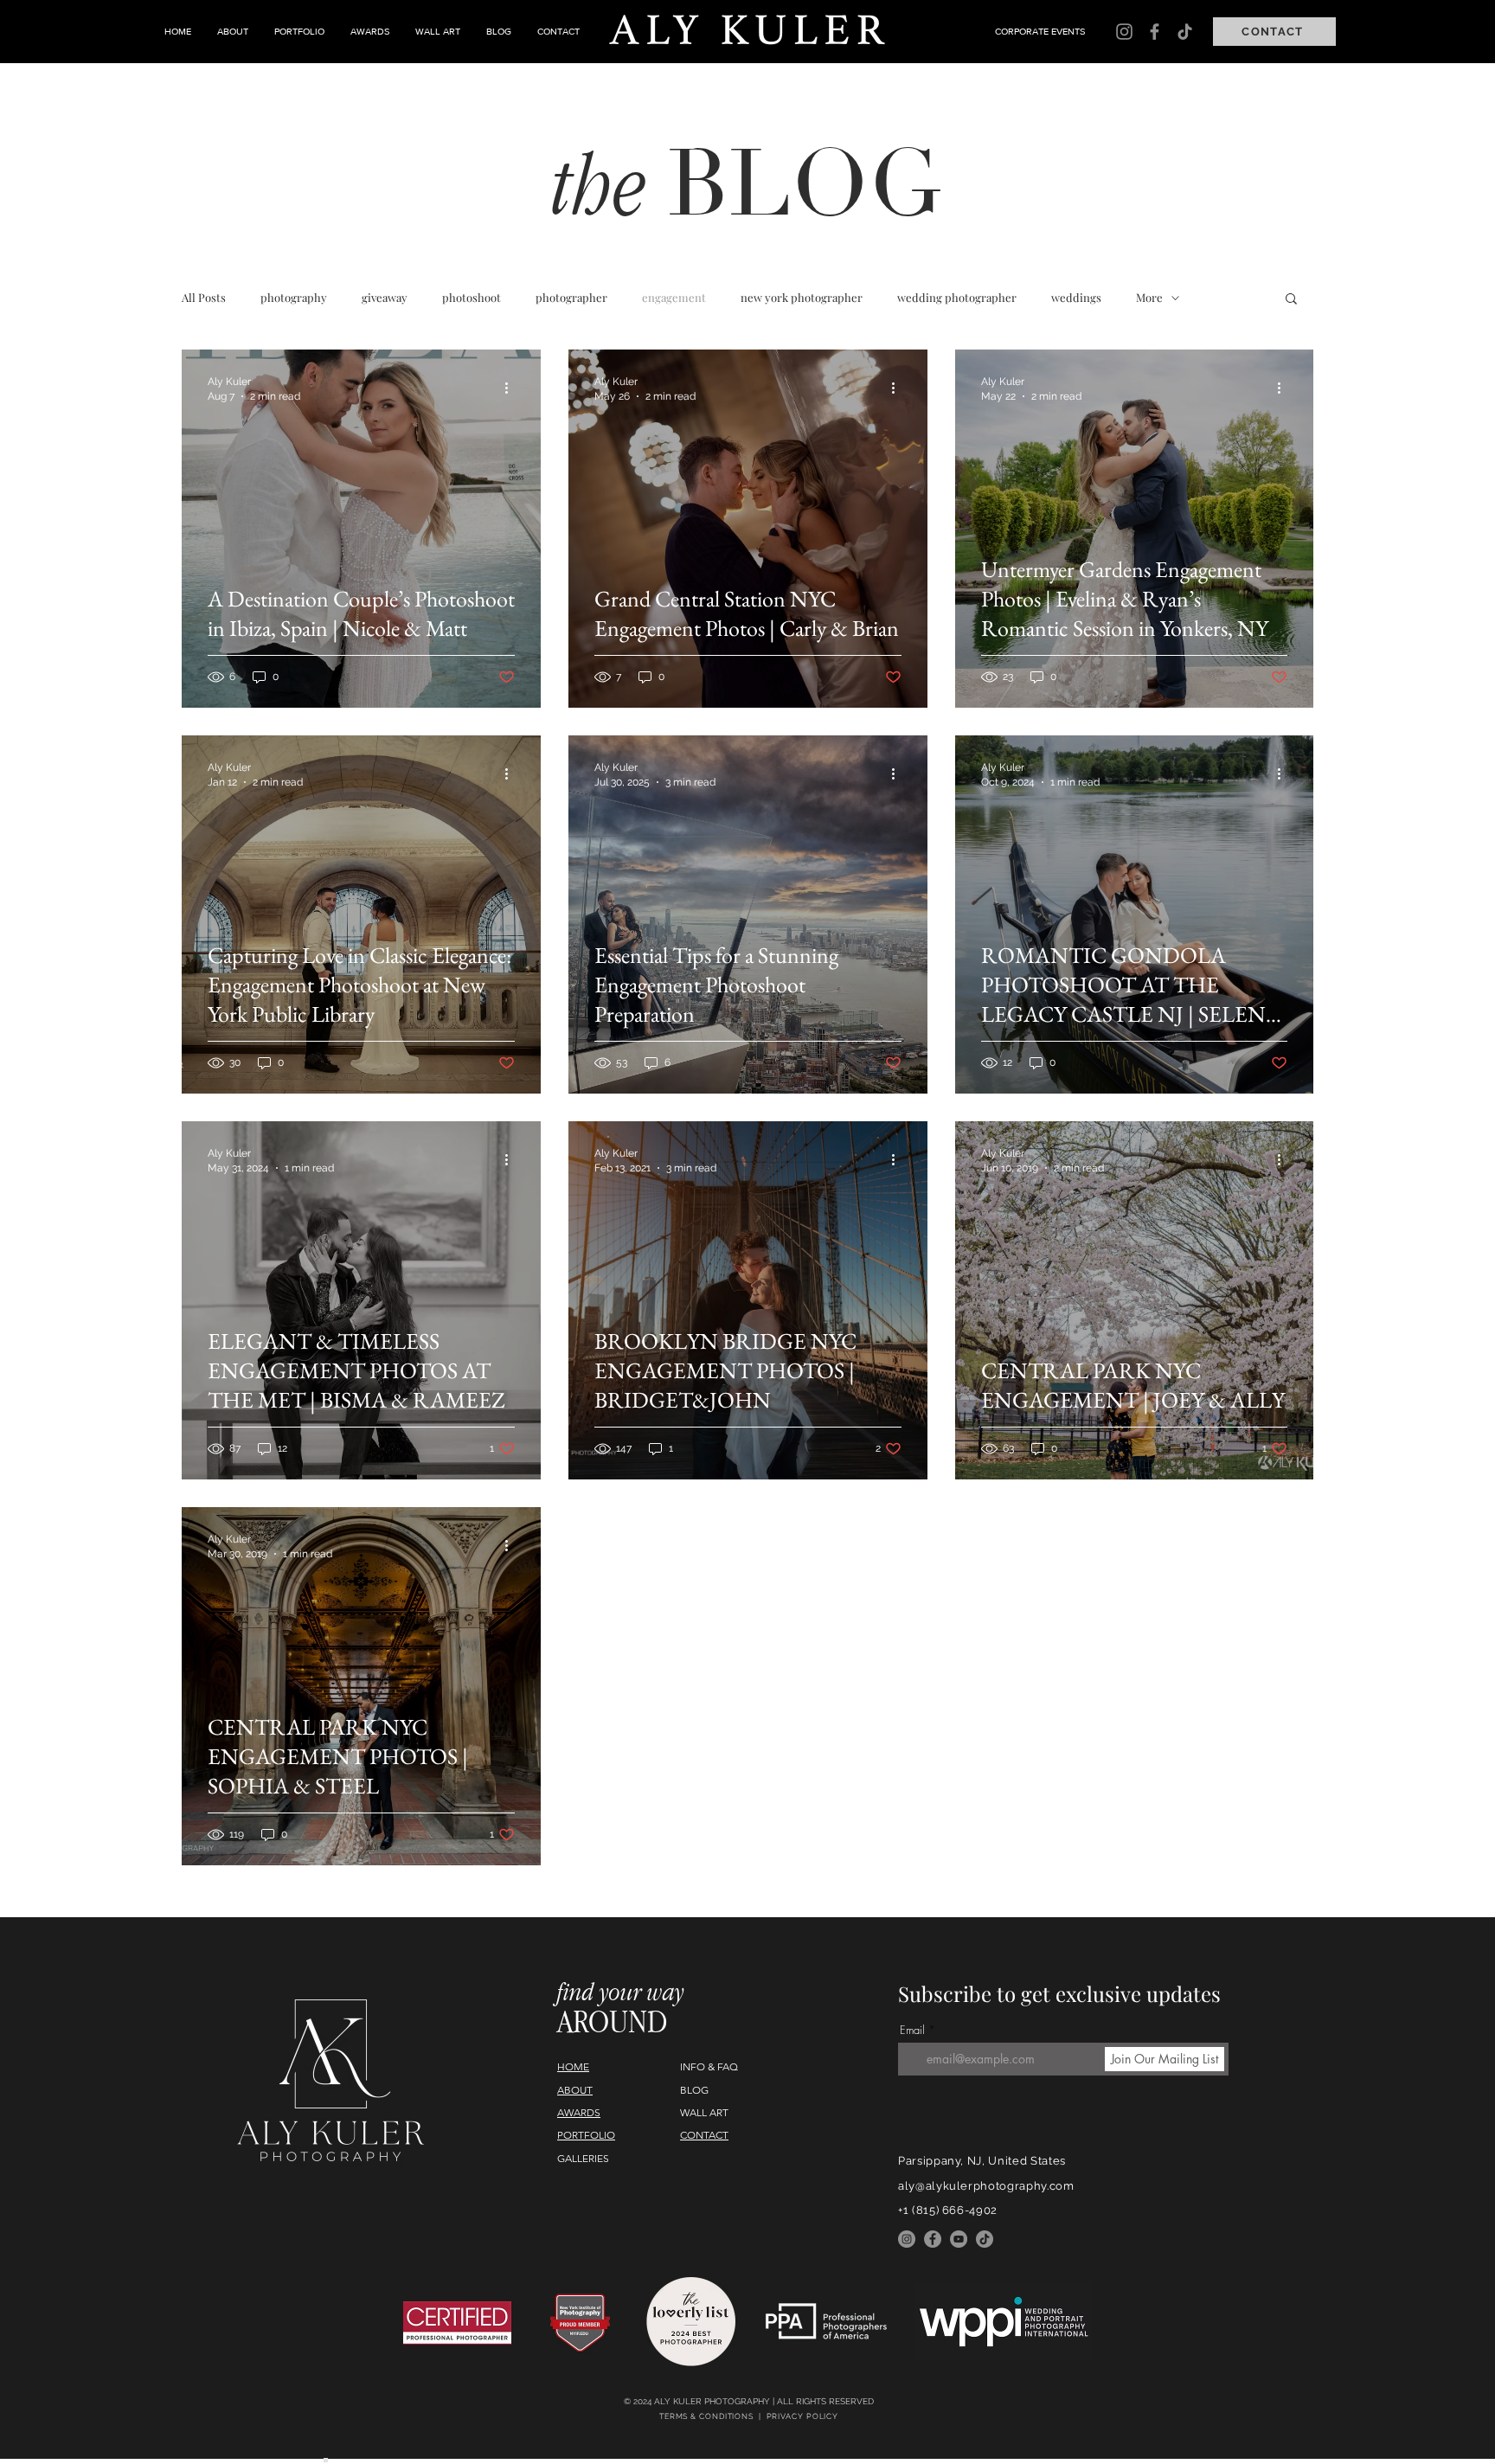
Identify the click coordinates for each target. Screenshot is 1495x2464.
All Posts (204, 298)
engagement (674, 298)
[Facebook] (1155, 32)
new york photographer (802, 298)
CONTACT (704, 2135)
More (1149, 298)
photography (294, 298)
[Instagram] (1124, 32)
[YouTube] (959, 2239)
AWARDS (579, 2112)
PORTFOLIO (586, 2135)
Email (912, 2030)
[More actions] (512, 388)
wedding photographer (957, 298)
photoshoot (472, 298)
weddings (1076, 298)
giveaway (385, 298)
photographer (571, 298)
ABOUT (575, 2090)
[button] (1291, 300)
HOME (573, 2066)
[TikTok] (1185, 32)
